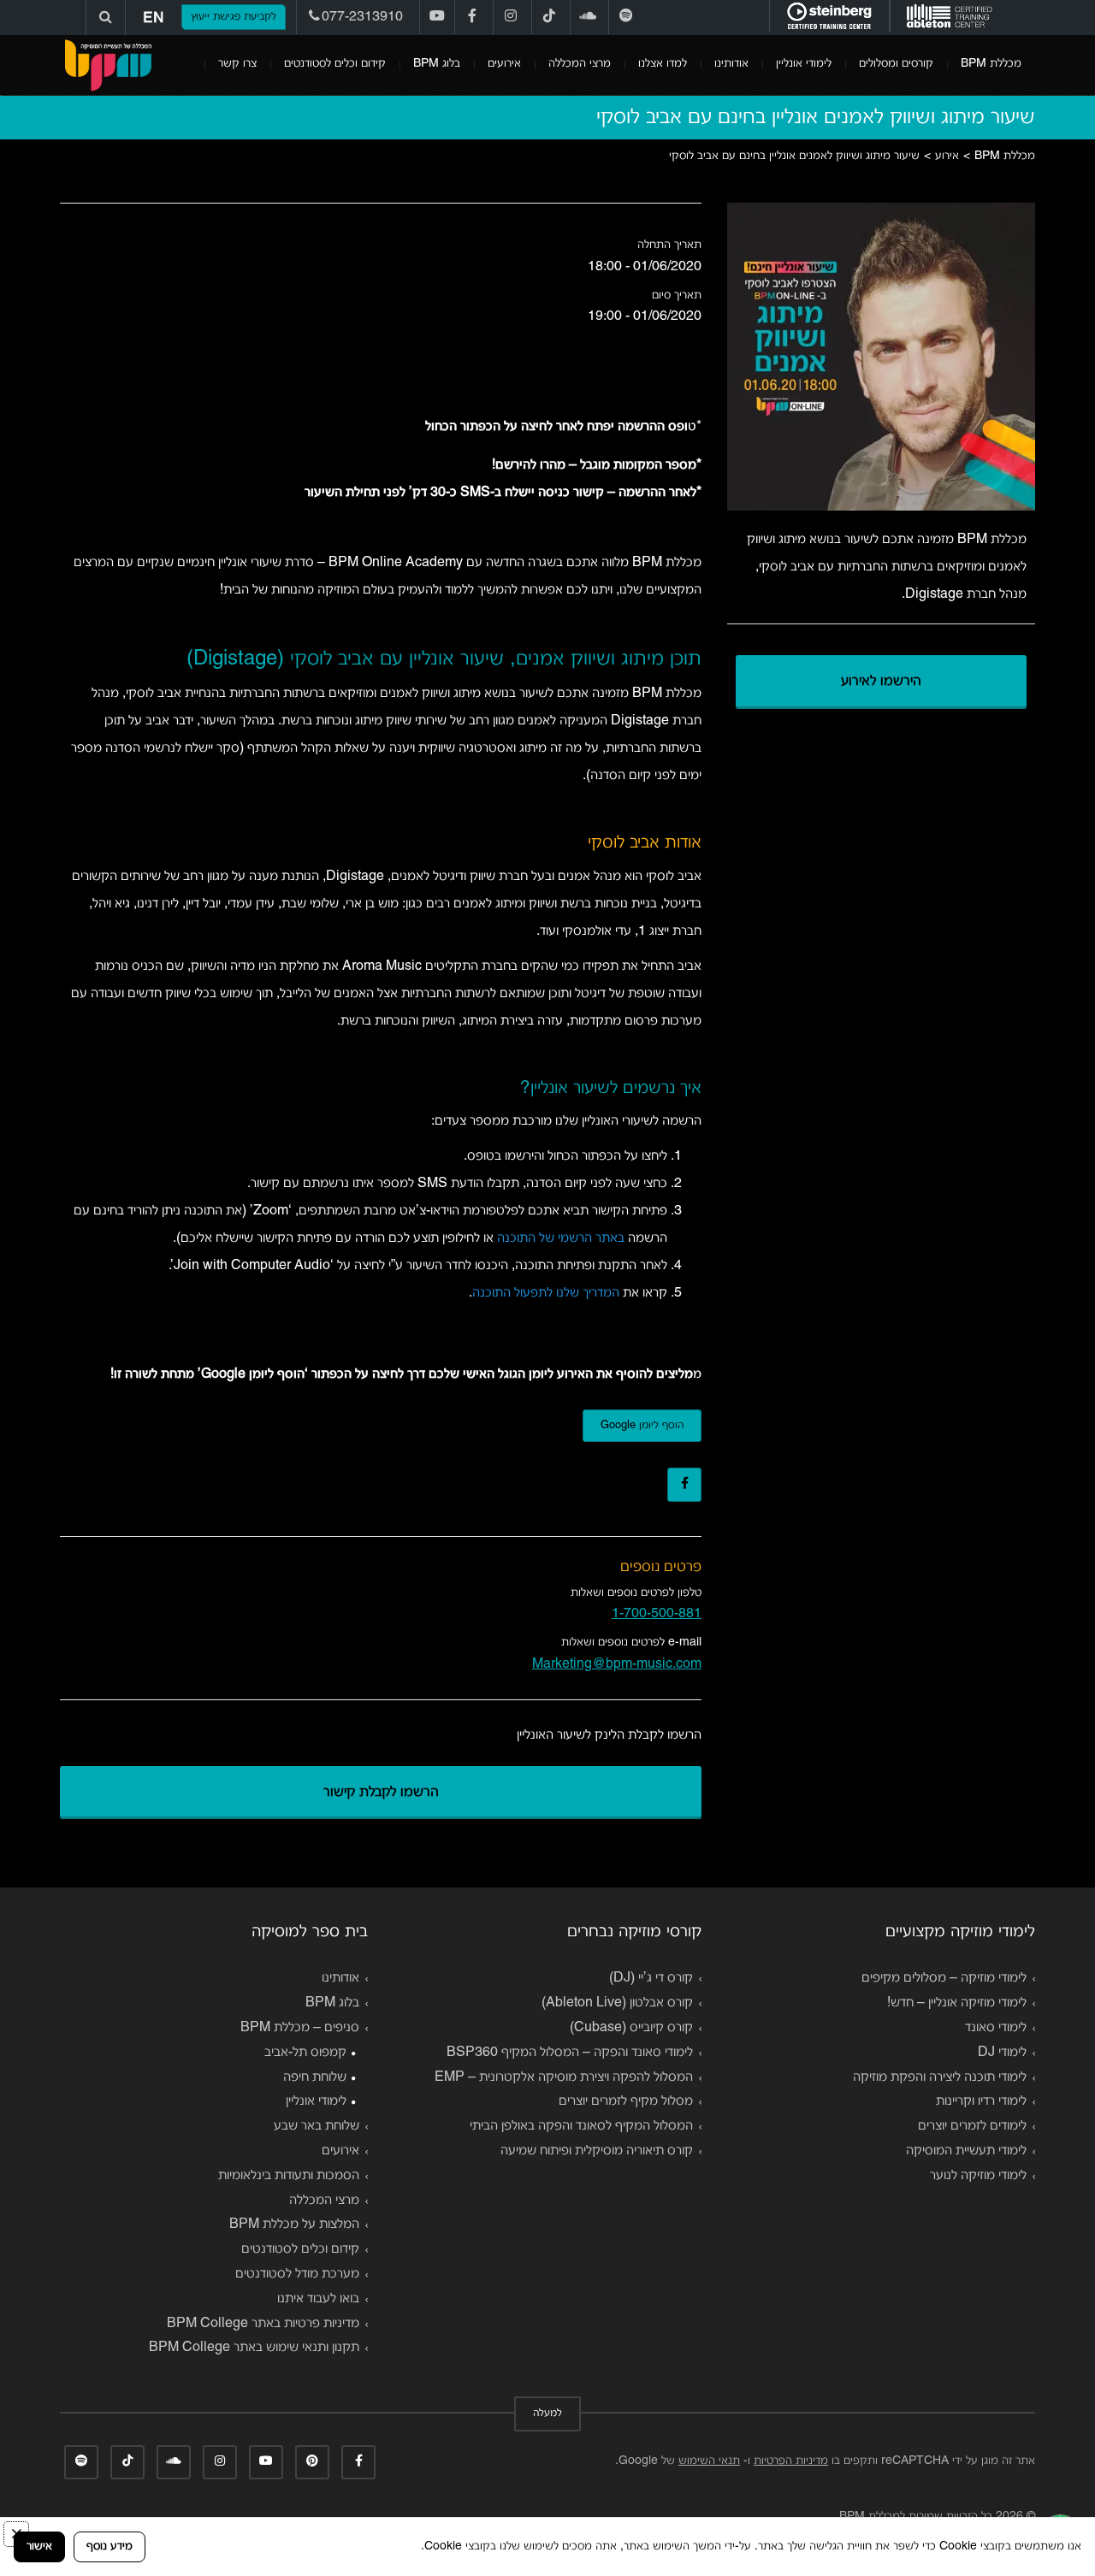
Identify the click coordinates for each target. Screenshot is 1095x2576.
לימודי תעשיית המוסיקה (966, 2151)
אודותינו (731, 64)
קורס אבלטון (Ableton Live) (617, 2003)
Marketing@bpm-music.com (617, 1664)
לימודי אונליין (804, 64)
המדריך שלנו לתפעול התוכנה (546, 1293)
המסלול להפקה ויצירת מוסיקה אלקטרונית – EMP (564, 2077)
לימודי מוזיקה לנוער (978, 2176)
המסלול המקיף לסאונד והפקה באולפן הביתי (581, 2126)
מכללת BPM (991, 64)
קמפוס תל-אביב (305, 2053)
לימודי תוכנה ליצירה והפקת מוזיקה (940, 2077)
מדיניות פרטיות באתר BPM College (263, 2324)
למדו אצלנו (663, 64)
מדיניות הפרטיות (791, 2461)
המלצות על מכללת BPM (294, 2224)
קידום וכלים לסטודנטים (335, 64)
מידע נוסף (109, 2546)
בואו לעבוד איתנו (318, 2299)
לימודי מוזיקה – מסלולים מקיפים (944, 1978)
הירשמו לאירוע (881, 682)
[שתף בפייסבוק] (684, 1485)
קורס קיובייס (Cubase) (631, 2028)
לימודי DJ (1002, 2053)
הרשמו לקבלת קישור (381, 1793)
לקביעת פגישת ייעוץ (234, 17)
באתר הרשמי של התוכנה (561, 1238)
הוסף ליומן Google (642, 1426)
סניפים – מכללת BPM (300, 2028)
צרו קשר (237, 64)
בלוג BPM (437, 64)
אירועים (504, 64)
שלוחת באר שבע (317, 2126)
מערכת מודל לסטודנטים (297, 2274)
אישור (39, 2546)
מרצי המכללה (580, 64)
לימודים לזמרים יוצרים (972, 2126)
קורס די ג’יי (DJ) (651, 1978)
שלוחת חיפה (315, 2077)
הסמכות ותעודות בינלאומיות (289, 2176)
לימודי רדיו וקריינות (981, 2101)
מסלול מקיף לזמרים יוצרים (626, 2101)
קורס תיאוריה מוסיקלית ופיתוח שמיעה (597, 2151)
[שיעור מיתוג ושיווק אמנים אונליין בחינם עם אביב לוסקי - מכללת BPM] (108, 65)
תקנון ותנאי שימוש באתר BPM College (254, 2348)
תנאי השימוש (709, 2461)
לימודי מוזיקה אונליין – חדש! (957, 2003)
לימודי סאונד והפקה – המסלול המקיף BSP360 (570, 2053)
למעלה (547, 2414)
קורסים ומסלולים (896, 64)
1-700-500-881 (657, 1614)
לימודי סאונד (996, 2028)
